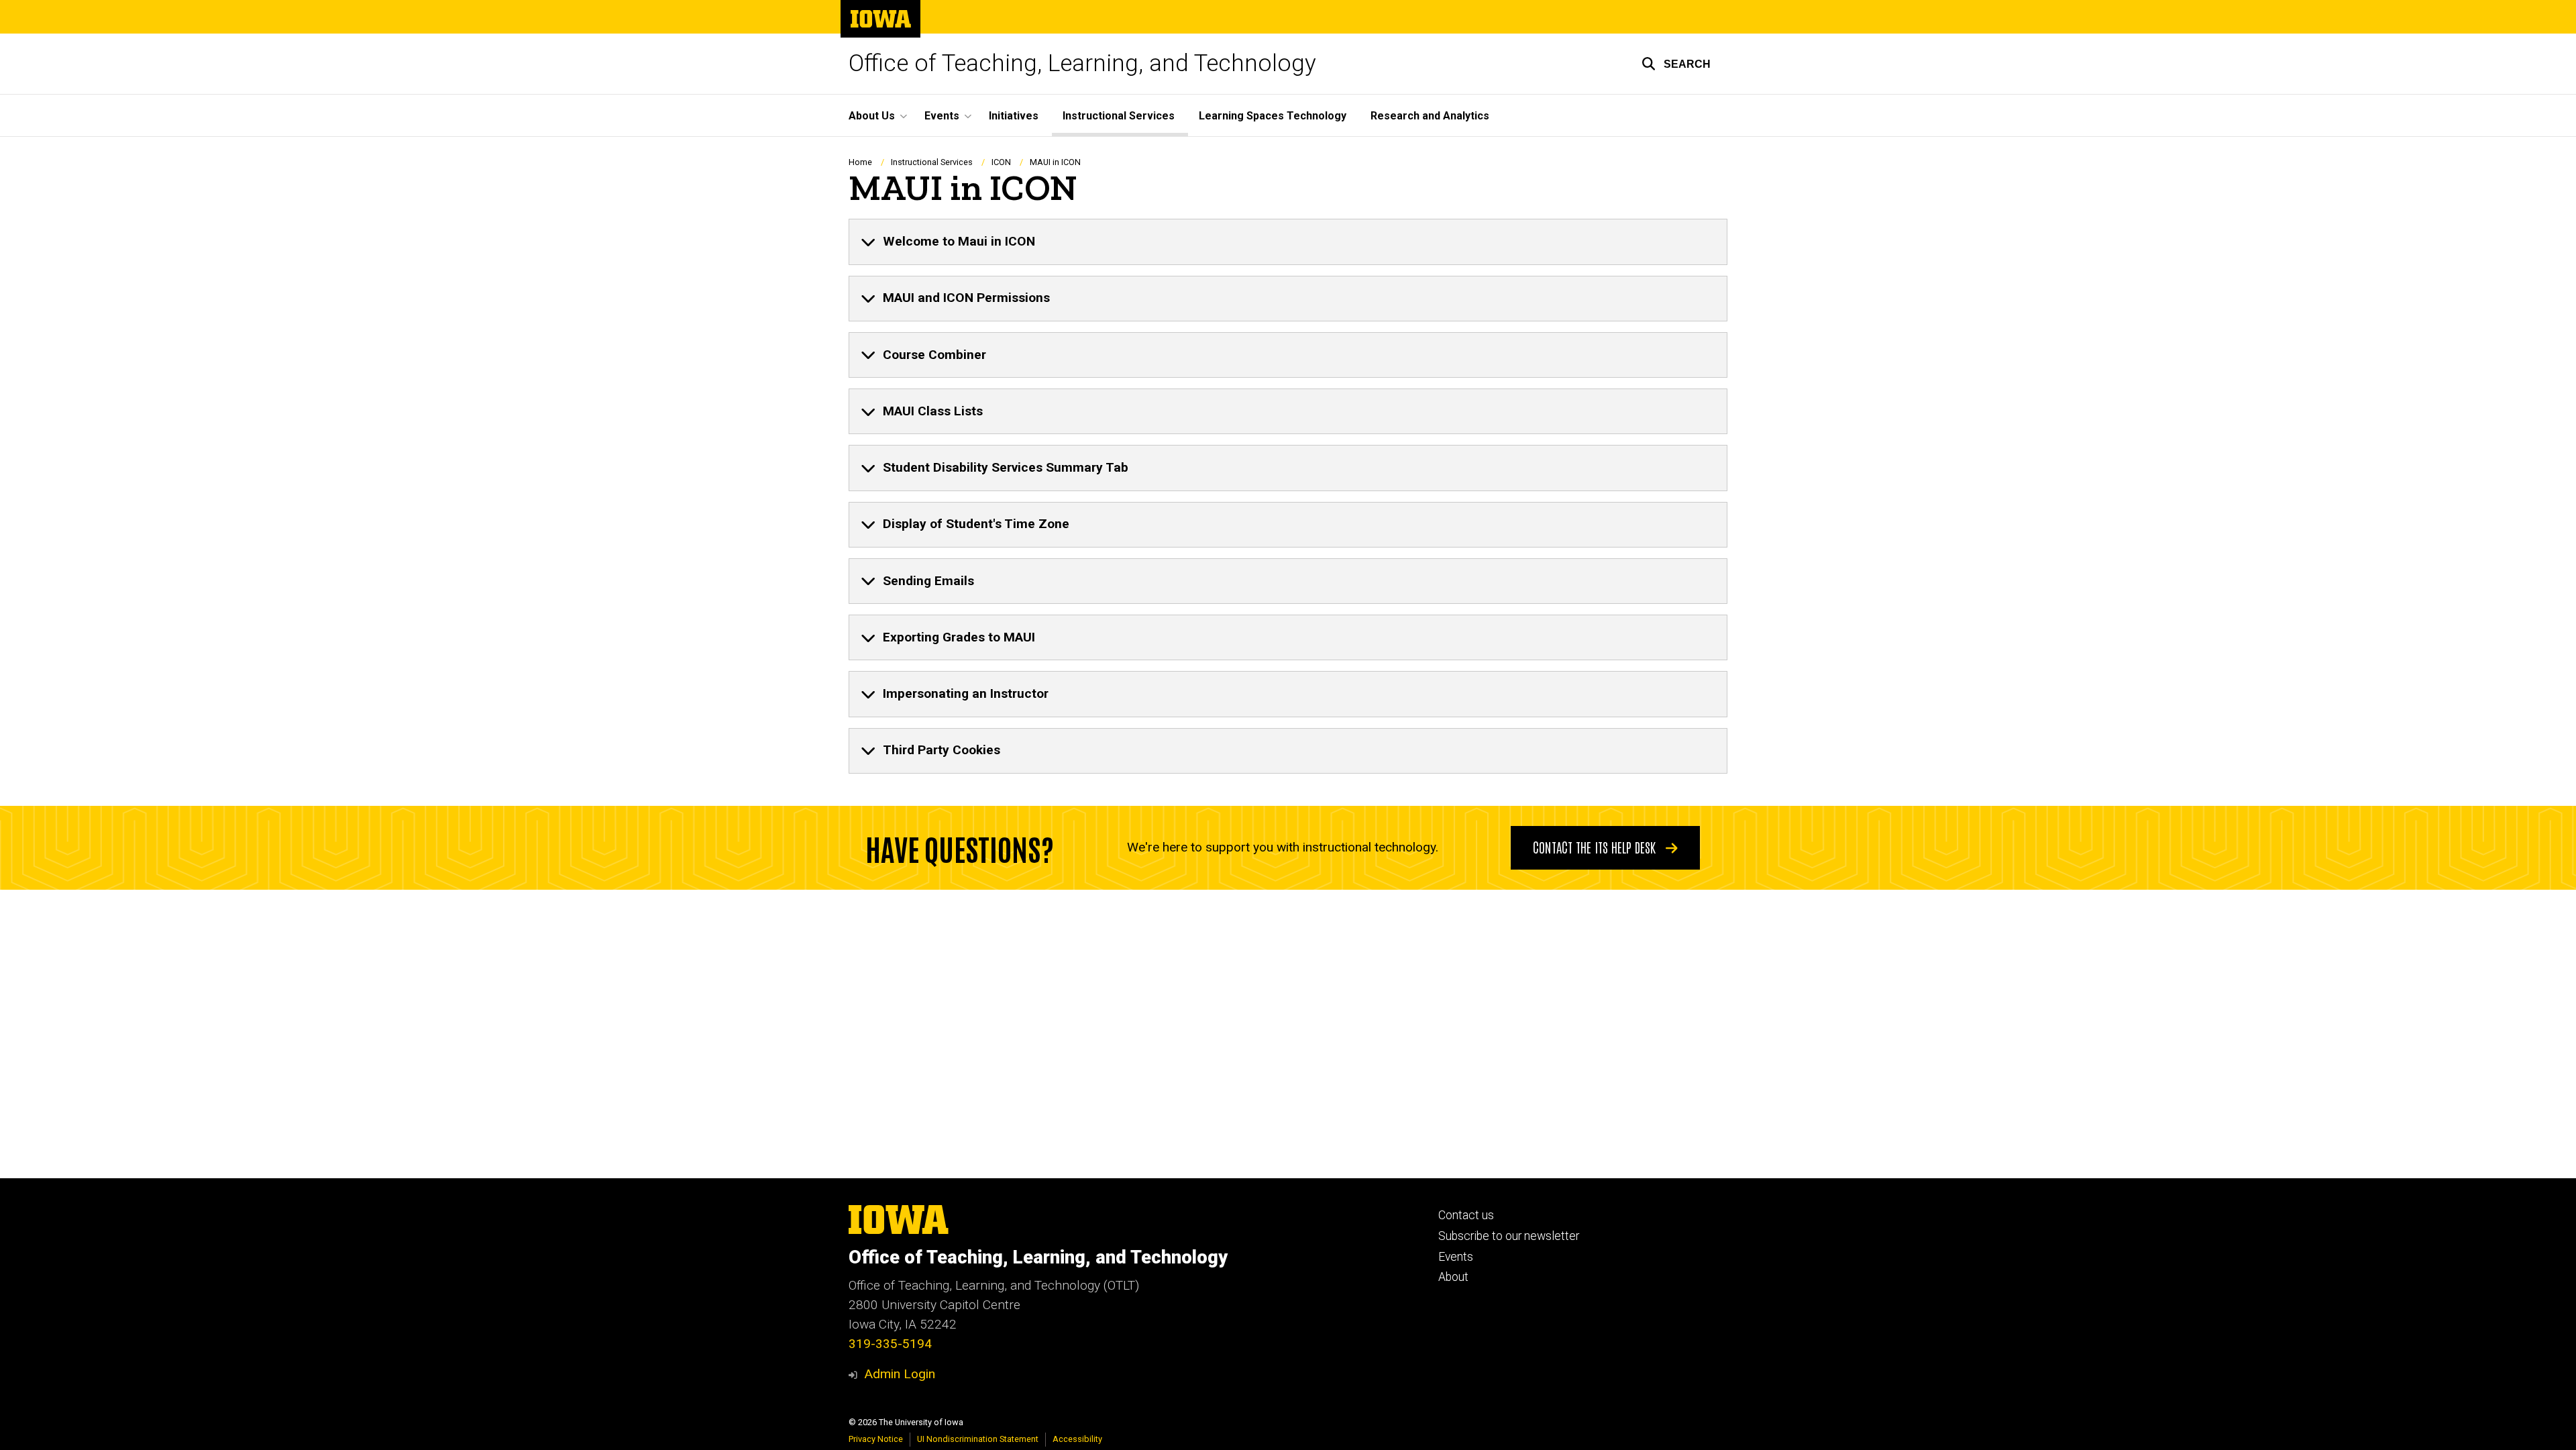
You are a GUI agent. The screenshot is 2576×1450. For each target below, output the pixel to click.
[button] (1676, 64)
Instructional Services (1119, 116)
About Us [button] (872, 116)
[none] (1288, 242)
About (1453, 1277)
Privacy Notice (876, 1439)
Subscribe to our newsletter (1509, 1236)
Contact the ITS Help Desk (1596, 847)
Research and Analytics (1430, 116)
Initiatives (1014, 116)
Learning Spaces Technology (1273, 116)
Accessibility (1077, 1439)
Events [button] (942, 116)
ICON (1001, 162)
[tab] (1288, 242)
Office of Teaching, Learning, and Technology (1082, 63)
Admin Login (900, 1374)
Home (860, 162)
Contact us (1466, 1215)
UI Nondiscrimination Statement (978, 1439)
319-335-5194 (890, 1344)
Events (1456, 1257)
